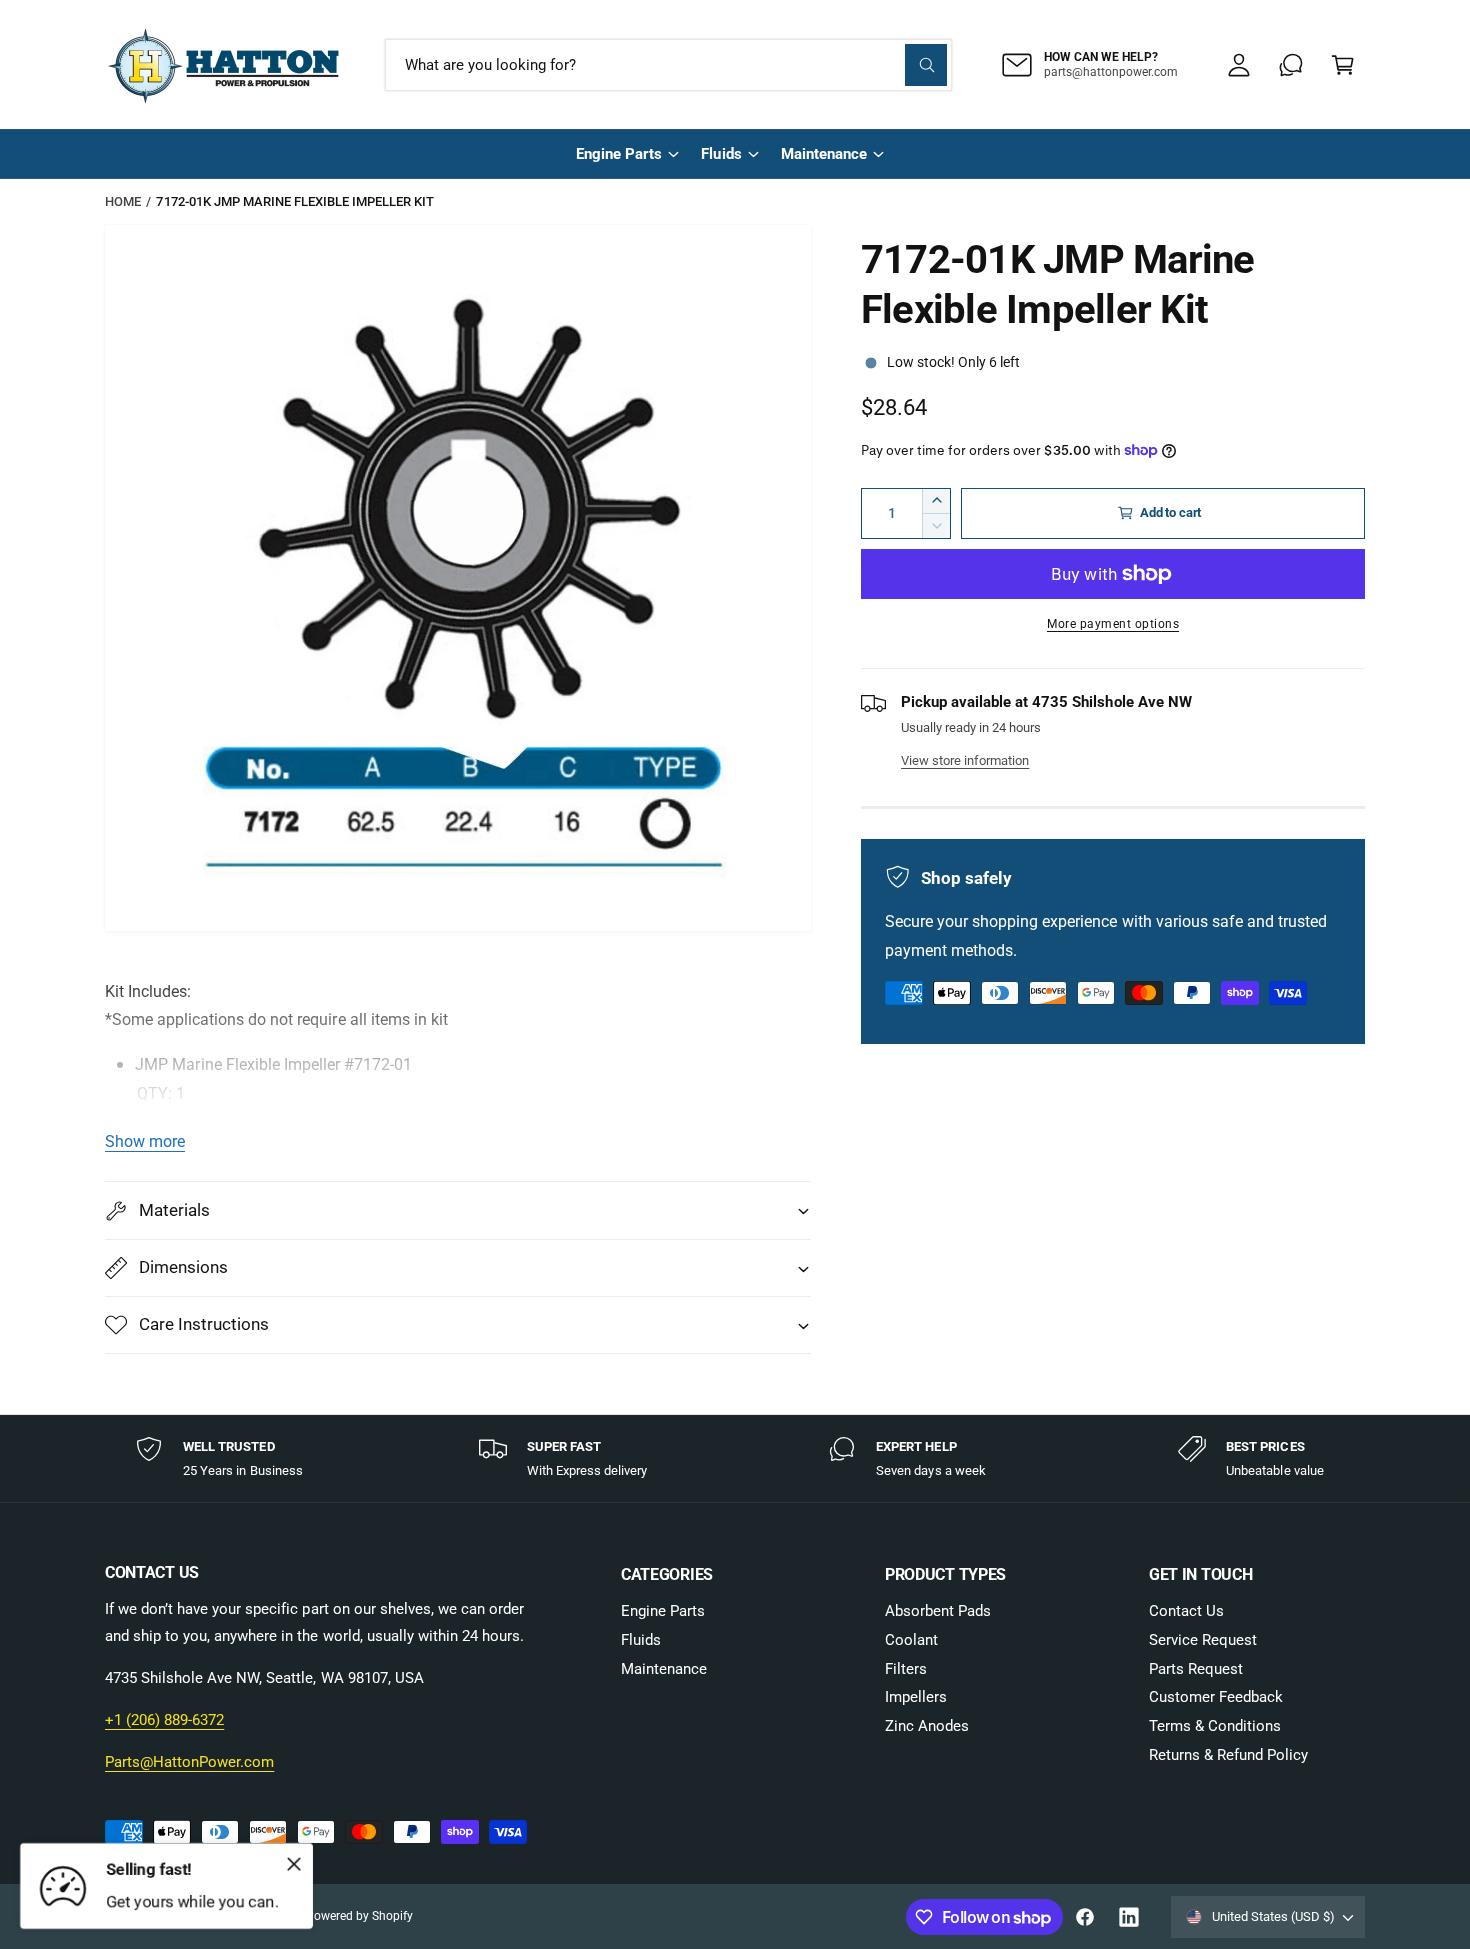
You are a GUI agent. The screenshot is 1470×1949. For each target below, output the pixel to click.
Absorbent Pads (938, 1611)
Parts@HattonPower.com (189, 1762)
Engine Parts (619, 154)
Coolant (911, 1640)
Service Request (1203, 1640)
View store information (965, 760)
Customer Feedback (1216, 1697)
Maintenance (824, 154)
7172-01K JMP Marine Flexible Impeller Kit (295, 201)
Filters (906, 1669)
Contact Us (1186, 1611)
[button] (1343, 65)
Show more (145, 1141)
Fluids (721, 154)
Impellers (916, 1697)
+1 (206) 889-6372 (164, 1720)
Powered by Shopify (359, 1916)
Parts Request (1196, 1669)
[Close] (294, 1864)
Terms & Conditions (1215, 1726)
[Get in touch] (1291, 65)
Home (123, 201)
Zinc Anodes (927, 1726)
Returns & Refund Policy (1228, 1755)
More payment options (1113, 624)
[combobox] (668, 65)
